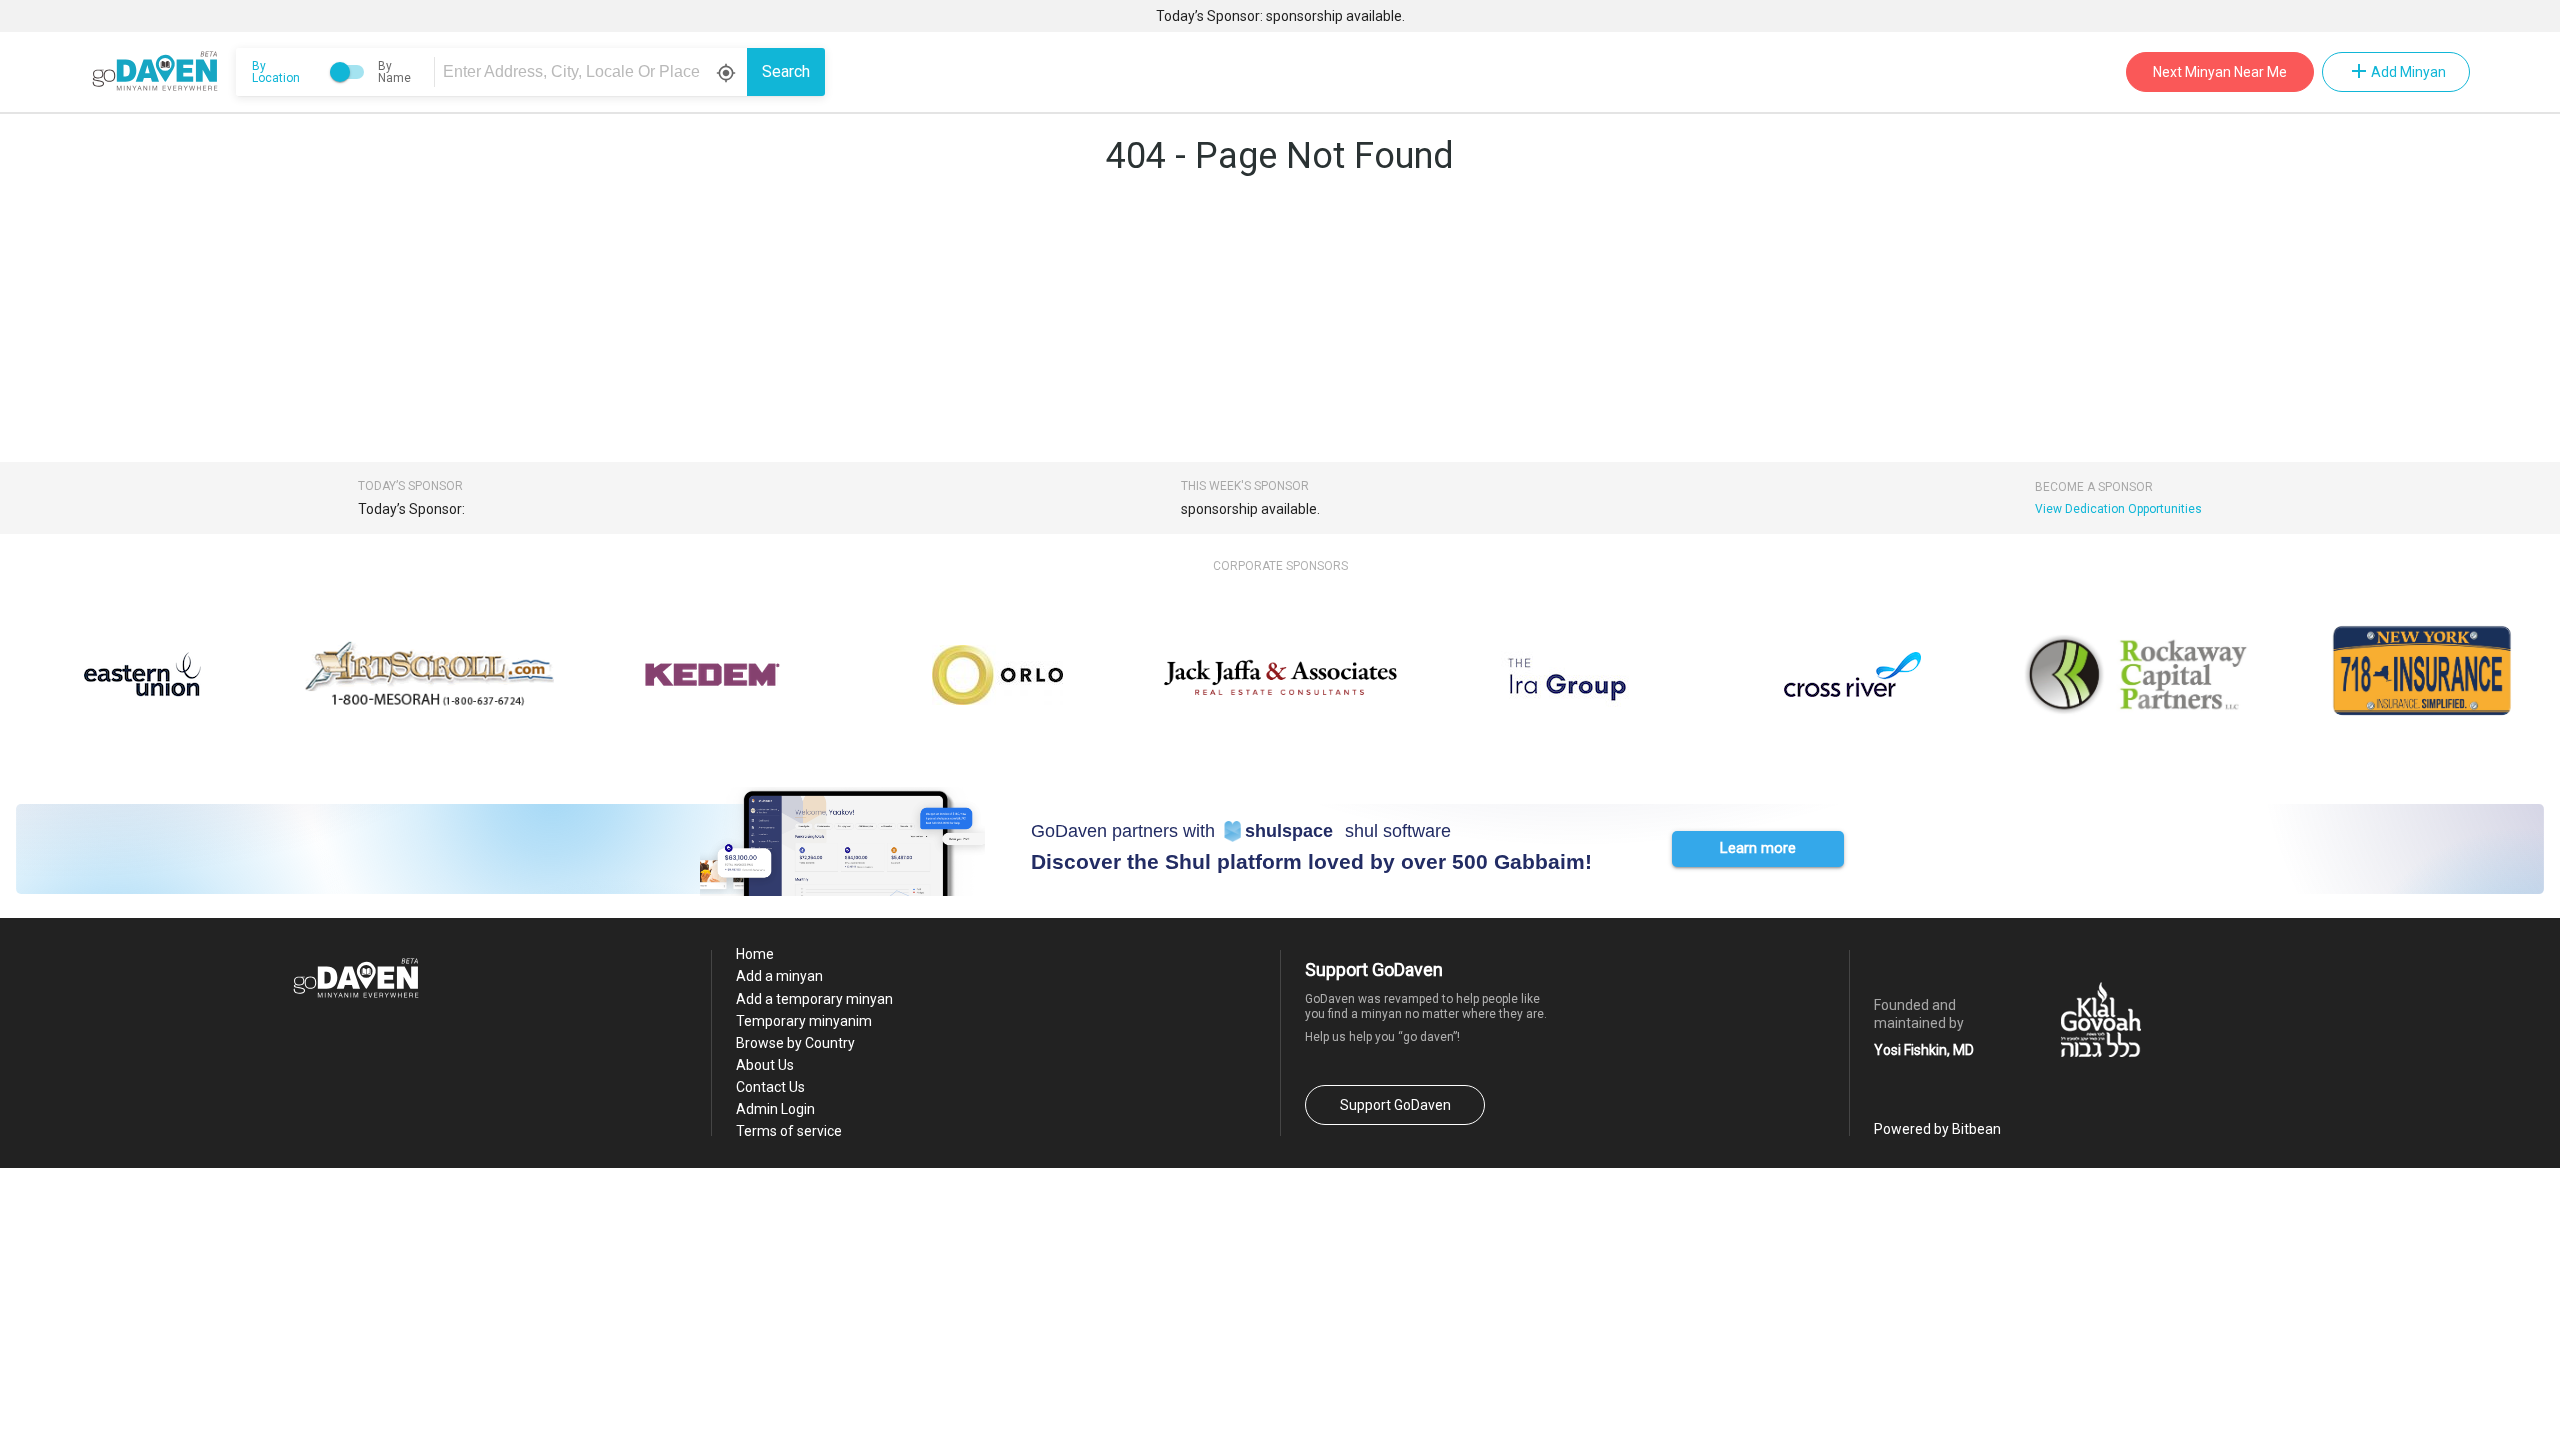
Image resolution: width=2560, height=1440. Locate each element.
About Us (765, 1065)
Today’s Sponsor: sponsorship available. (1280, 16)
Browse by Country (795, 1043)
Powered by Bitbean (1937, 1129)
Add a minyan (779, 976)
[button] (1758, 849)
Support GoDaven (1395, 1105)
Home (755, 954)
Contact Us (770, 1087)
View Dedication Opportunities (2118, 509)
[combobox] (594, 72)
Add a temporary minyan (814, 999)
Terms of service (789, 1131)
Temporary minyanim (804, 1021)
